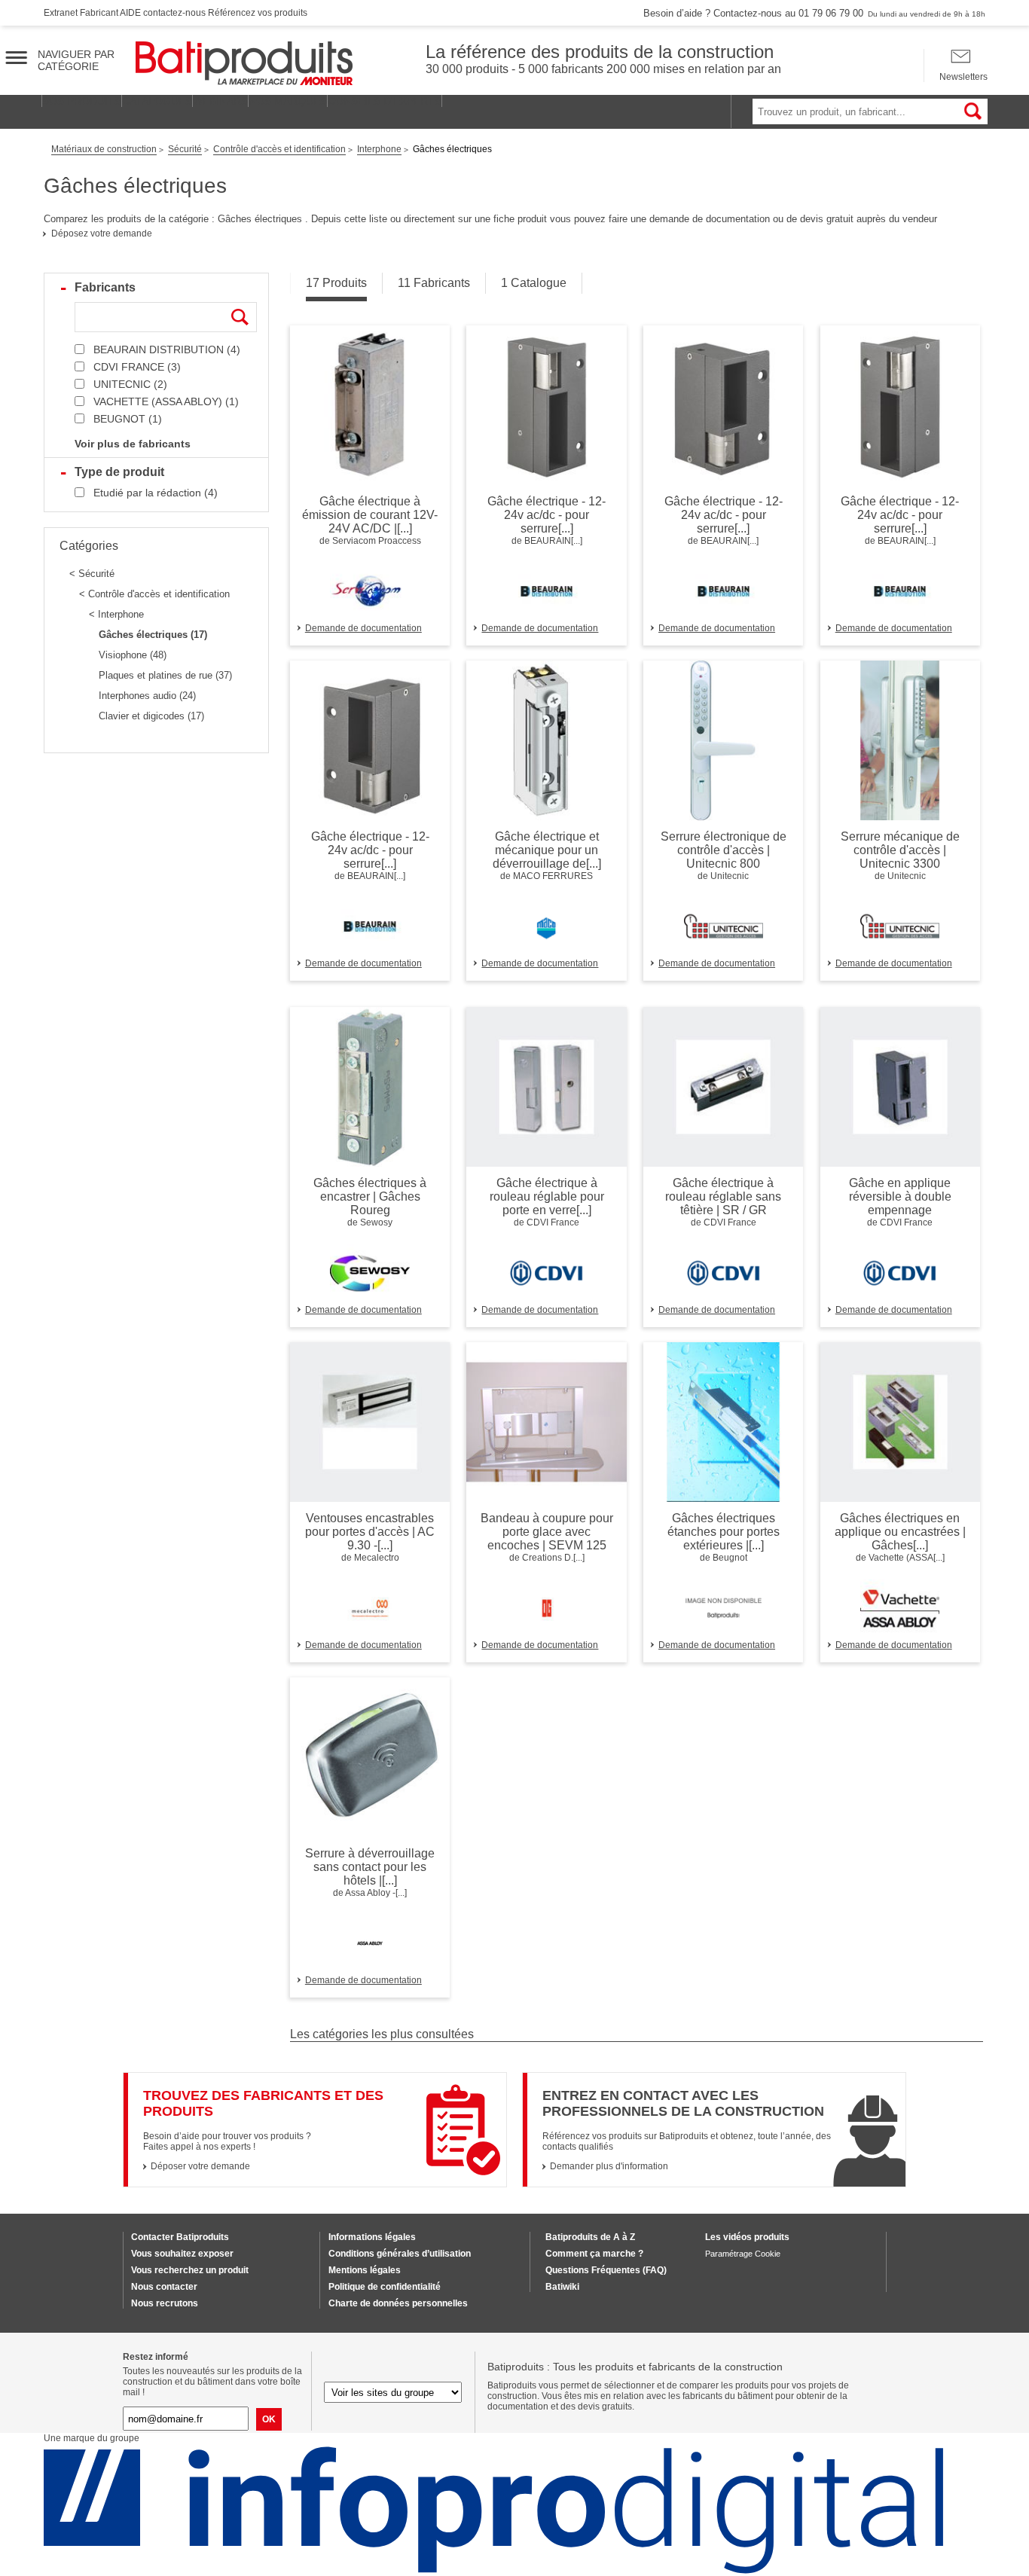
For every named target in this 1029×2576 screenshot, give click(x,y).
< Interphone (116, 614)
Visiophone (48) (133, 655)
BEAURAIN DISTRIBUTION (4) (167, 349)
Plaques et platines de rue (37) (165, 675)
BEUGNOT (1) (128, 419)
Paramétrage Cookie (743, 2254)
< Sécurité (92, 574)
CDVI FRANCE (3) (137, 367)
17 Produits (336, 283)
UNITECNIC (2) (130, 384)
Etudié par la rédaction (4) (156, 493)
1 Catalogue (534, 283)
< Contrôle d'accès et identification (154, 594)
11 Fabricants (434, 283)
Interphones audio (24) (147, 696)
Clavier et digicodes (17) (151, 716)
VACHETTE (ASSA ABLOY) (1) (166, 401)
